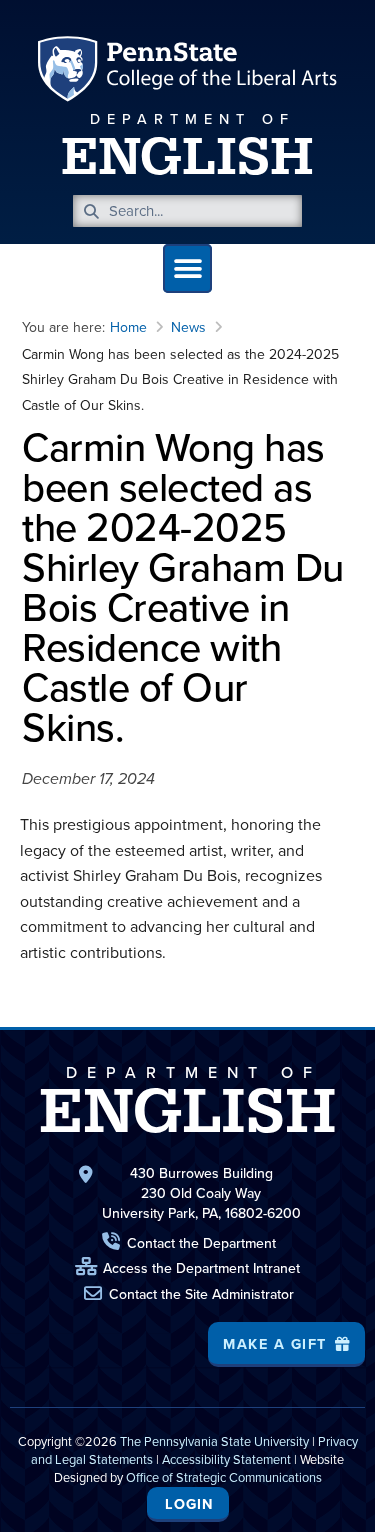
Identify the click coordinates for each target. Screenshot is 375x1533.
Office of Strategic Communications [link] (224, 1477)
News (188, 327)
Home (128, 327)
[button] (187, 268)
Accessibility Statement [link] (226, 1459)
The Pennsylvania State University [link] (214, 1441)
